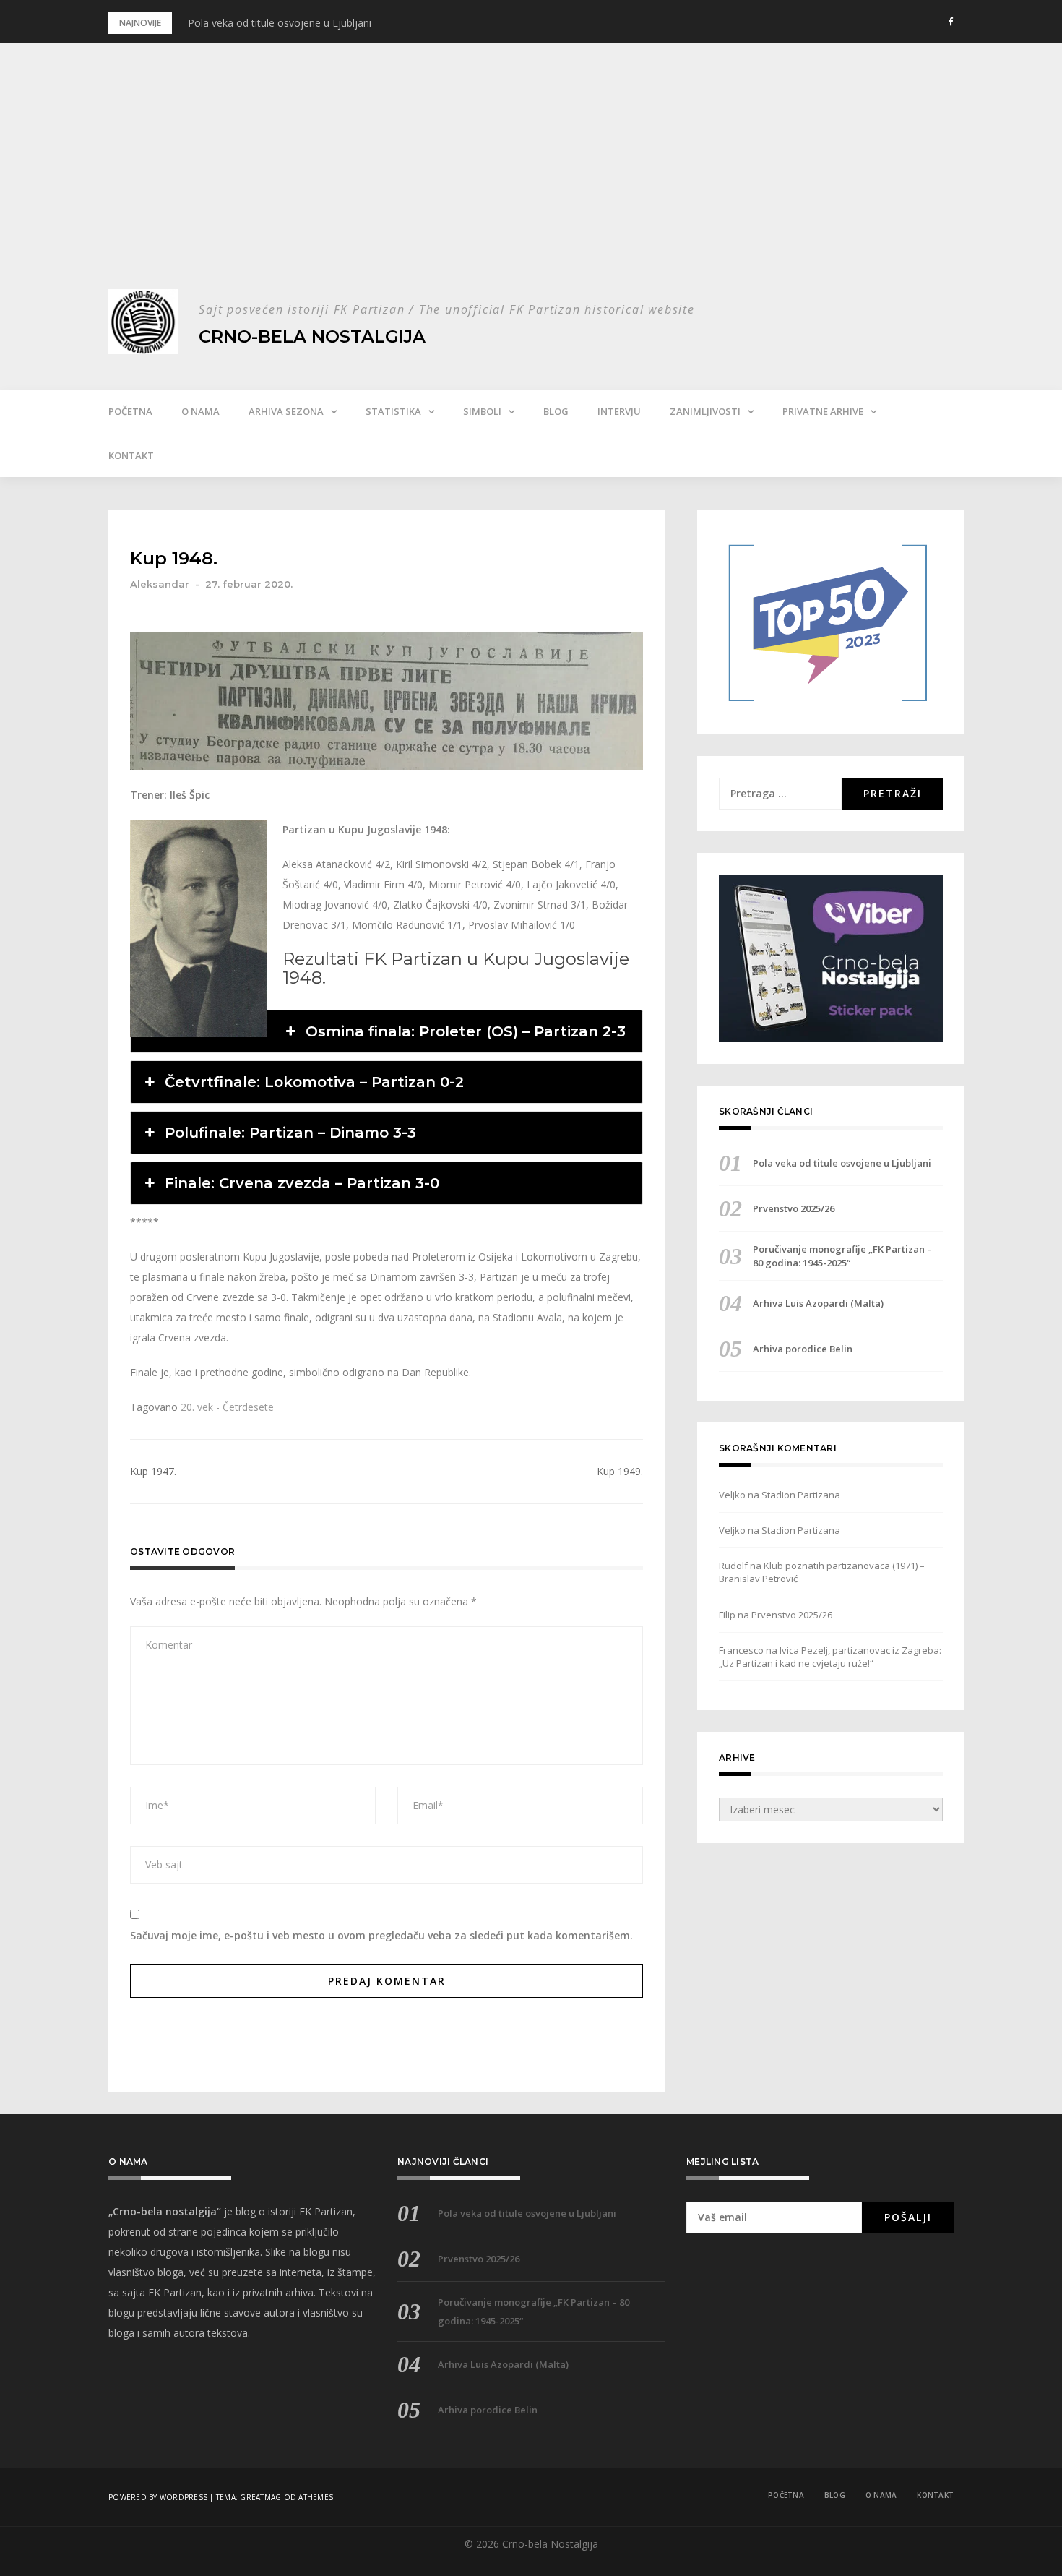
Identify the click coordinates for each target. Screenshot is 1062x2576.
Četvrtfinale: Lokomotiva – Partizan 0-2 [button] (314, 1082)
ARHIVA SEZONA (286, 411)
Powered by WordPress (158, 2497)
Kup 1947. (153, 1471)
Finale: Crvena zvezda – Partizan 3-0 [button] (302, 1183)
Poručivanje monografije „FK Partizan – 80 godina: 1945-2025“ (842, 1255)
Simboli (482, 411)
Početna (130, 411)
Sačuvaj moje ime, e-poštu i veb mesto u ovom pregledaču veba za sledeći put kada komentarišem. (381, 1935)
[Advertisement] (531, 181)
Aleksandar (160, 584)
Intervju (619, 411)
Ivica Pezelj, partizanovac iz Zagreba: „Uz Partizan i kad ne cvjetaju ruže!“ (830, 1657)
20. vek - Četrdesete (227, 1407)
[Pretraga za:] (780, 794)
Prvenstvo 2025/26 (794, 1208)
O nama (200, 411)
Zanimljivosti (705, 411)
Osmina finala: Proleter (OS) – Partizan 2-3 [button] (466, 1031)
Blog (556, 411)
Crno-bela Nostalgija (312, 336)
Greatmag (260, 2497)
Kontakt (131, 455)
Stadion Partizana (801, 1495)
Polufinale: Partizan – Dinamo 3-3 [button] (290, 1133)
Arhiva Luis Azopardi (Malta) (818, 1303)
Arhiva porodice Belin (803, 1349)
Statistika (393, 411)
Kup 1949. (620, 1471)
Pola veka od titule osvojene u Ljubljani (280, 23)
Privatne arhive (823, 411)
